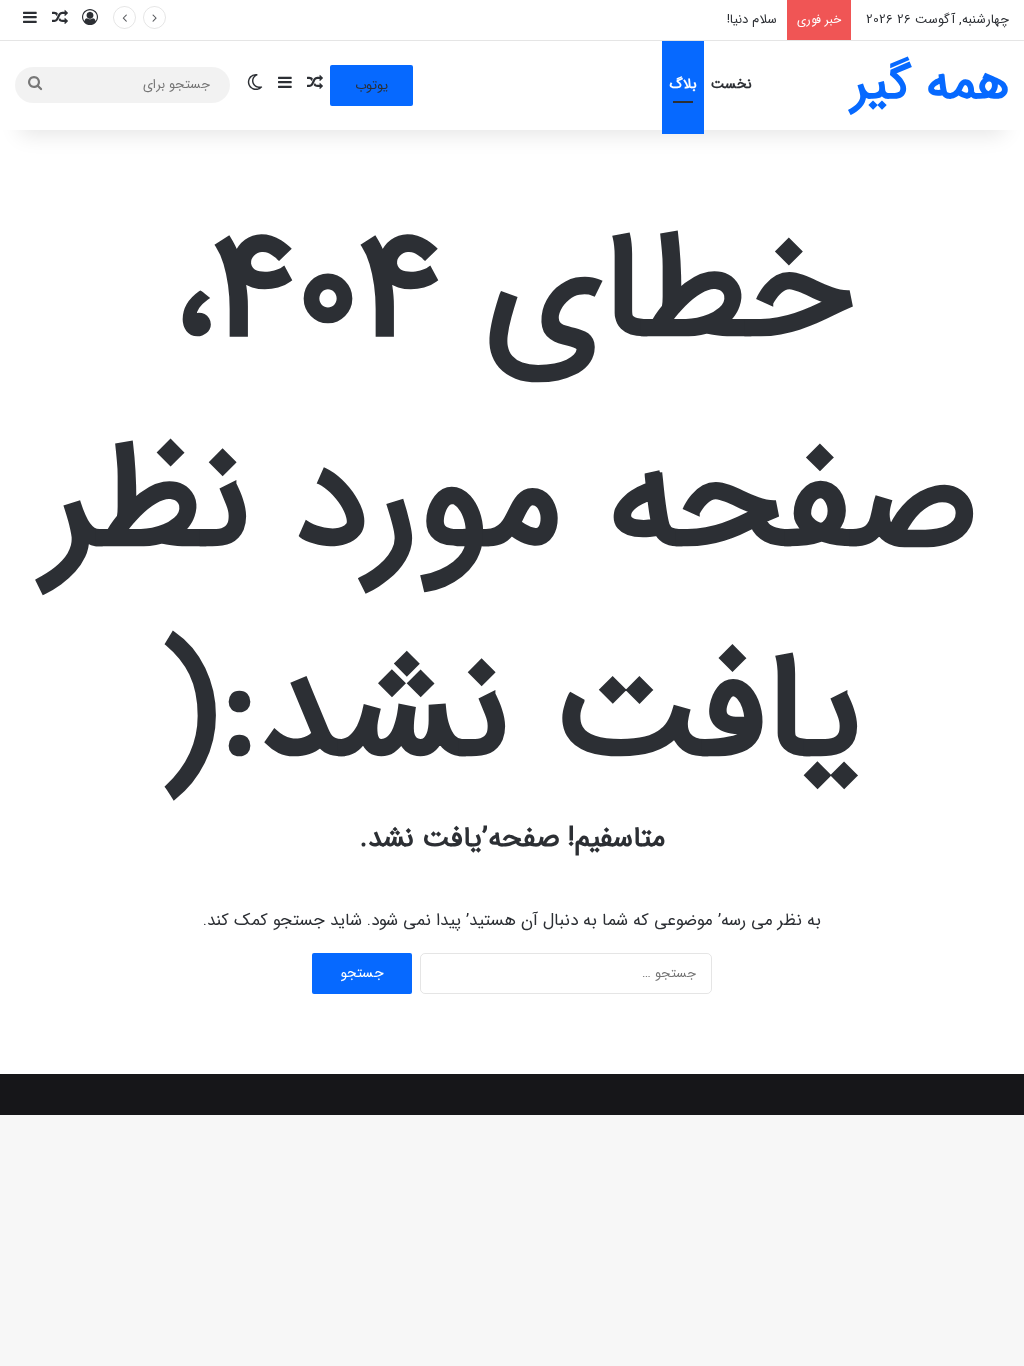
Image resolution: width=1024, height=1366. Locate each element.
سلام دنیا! (752, 19)
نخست (731, 84)
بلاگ (683, 84)
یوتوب (371, 85)
